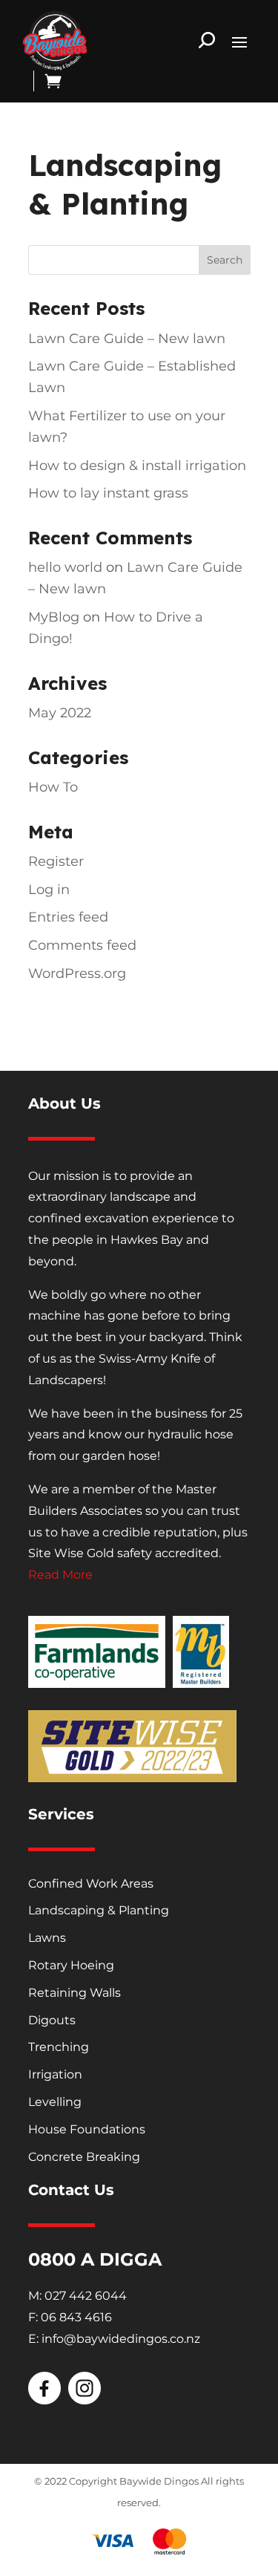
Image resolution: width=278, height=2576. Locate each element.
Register (56, 861)
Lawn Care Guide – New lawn (127, 339)
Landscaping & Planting (99, 1910)
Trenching (59, 2047)
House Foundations (87, 2129)
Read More (60, 1575)
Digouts (52, 2020)
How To (53, 787)
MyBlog (54, 617)
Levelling (55, 2102)
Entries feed (68, 917)
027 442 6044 (86, 2296)
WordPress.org (77, 974)
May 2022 (60, 713)
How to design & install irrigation (137, 466)
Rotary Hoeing (71, 1965)
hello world (65, 567)
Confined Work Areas (91, 1884)
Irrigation (55, 2074)
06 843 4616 (76, 2317)
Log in (49, 890)
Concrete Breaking (84, 2157)
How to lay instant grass (108, 493)
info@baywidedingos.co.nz (121, 2339)
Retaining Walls (75, 1993)
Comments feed (82, 945)
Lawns (47, 1938)
